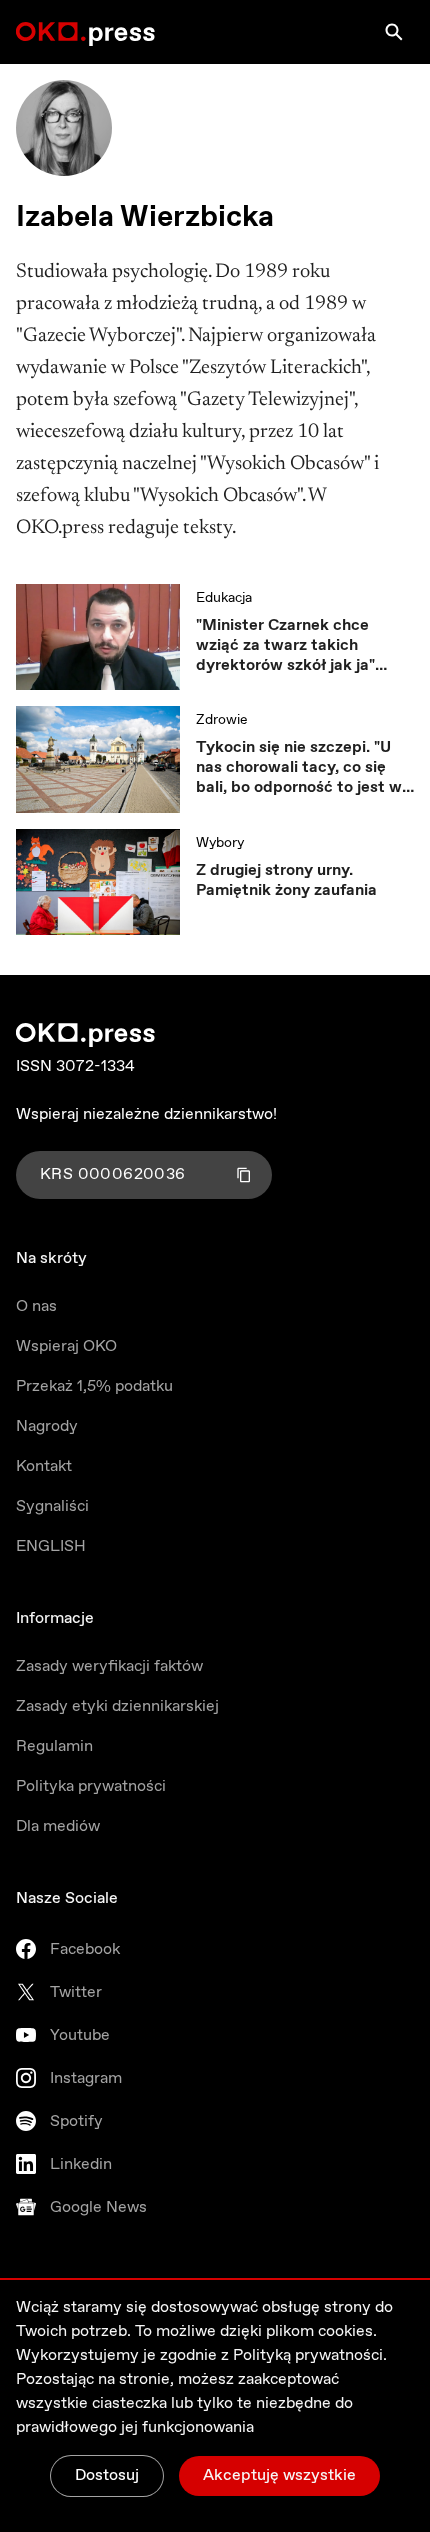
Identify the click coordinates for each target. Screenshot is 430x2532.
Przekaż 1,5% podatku (94, 1386)
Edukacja (224, 598)
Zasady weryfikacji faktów (109, 1666)
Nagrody (47, 1426)
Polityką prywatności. (310, 2355)
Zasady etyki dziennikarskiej (117, 1706)
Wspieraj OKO (66, 1346)
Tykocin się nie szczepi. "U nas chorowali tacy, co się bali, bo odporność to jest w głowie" (299, 768)
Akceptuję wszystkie (279, 2475)
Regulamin (54, 1746)
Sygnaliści (52, 1506)
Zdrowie (221, 720)
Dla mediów (58, 1826)
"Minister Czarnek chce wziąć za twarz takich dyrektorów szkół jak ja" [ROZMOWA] (285, 646)
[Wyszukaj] (394, 32)
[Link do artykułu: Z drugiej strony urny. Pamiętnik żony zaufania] (98, 882)
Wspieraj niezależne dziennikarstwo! (146, 1114)
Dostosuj (107, 2475)
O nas (36, 1306)
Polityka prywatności (91, 1786)
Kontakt (44, 1466)
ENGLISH (51, 1546)
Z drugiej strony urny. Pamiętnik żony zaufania (286, 881)
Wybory (220, 843)
